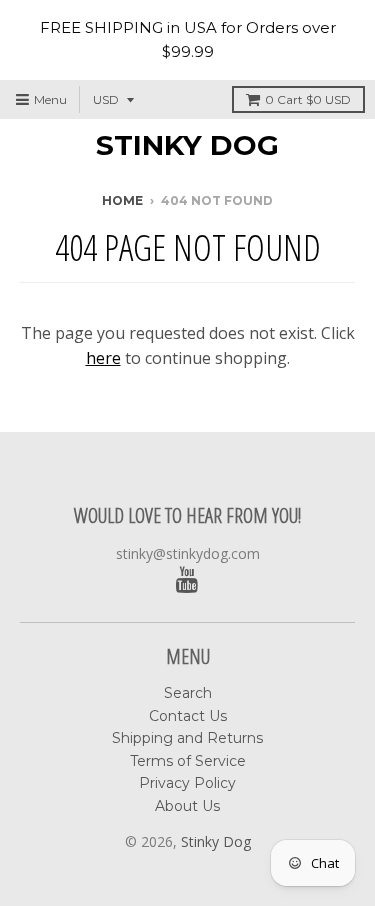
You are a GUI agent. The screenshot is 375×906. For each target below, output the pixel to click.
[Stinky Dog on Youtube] (187, 580)
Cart (308, 99)
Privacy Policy (187, 783)
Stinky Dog (187, 145)
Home (122, 200)
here (103, 358)
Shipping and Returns (187, 738)
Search (188, 693)
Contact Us (188, 716)
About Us (187, 806)
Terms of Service (188, 761)
